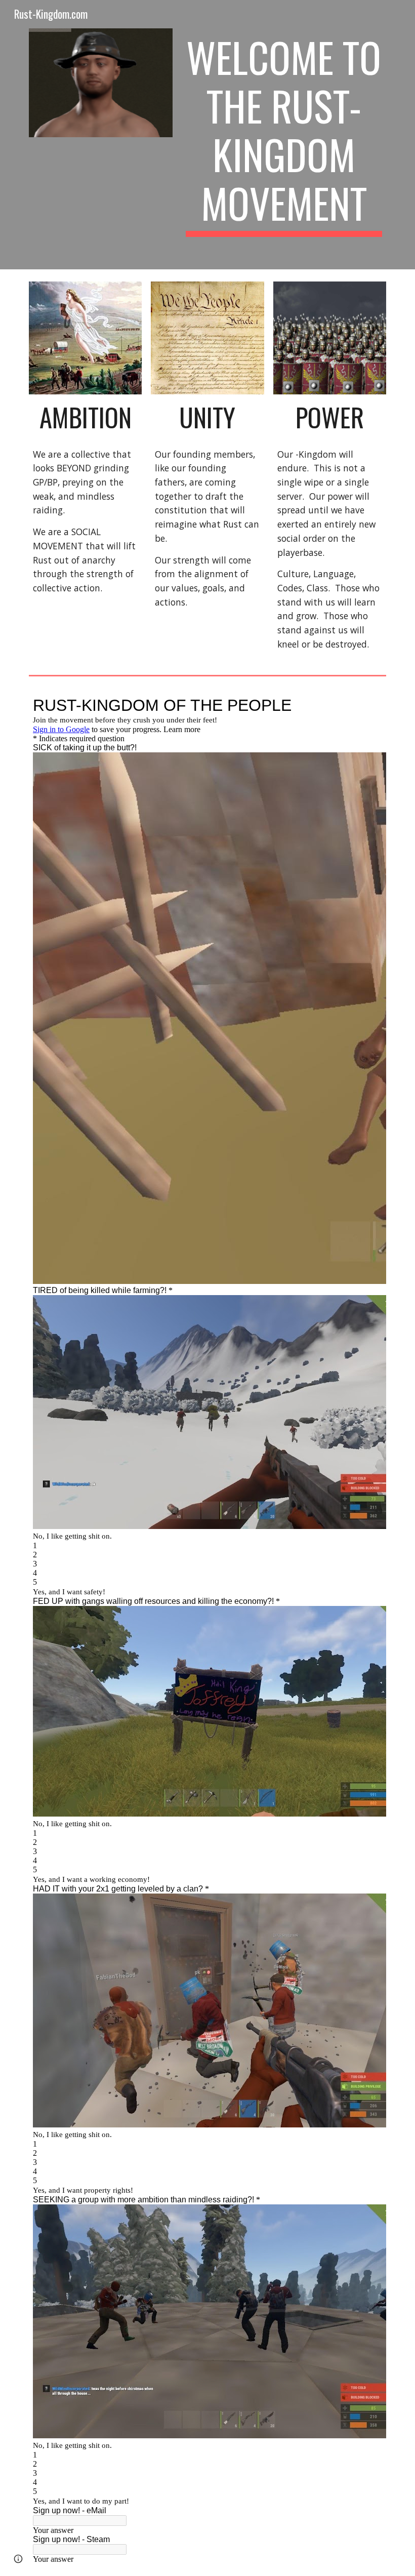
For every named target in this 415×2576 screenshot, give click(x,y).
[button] (18, 2559)
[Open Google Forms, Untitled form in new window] (367, 705)
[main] (284, 135)
